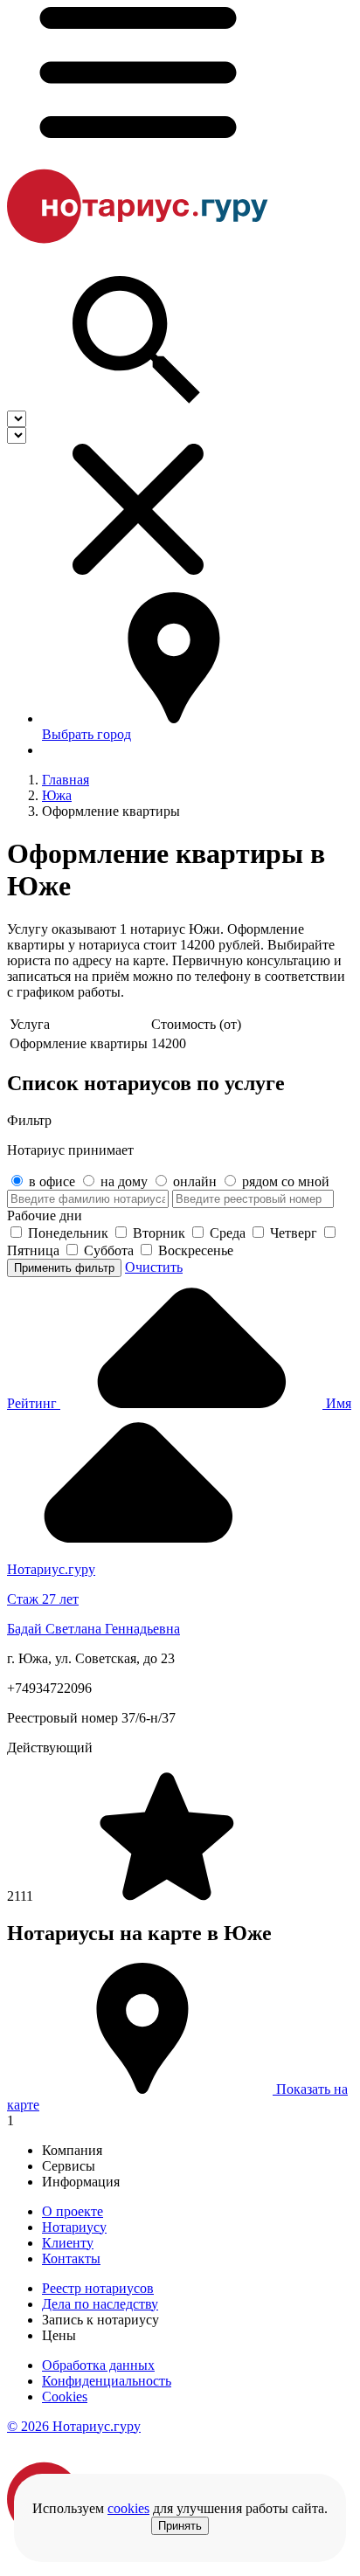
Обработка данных (98, 2365)
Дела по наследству (100, 2304)
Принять (180, 2526)
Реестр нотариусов (98, 2288)
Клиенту (68, 2243)
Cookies (65, 2396)
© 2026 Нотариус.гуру (74, 2426)
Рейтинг (34, 1403)
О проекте (73, 2211)
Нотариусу (74, 2227)
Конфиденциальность (107, 2381)
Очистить (154, 1267)
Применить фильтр (64, 1268)
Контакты (71, 2258)
